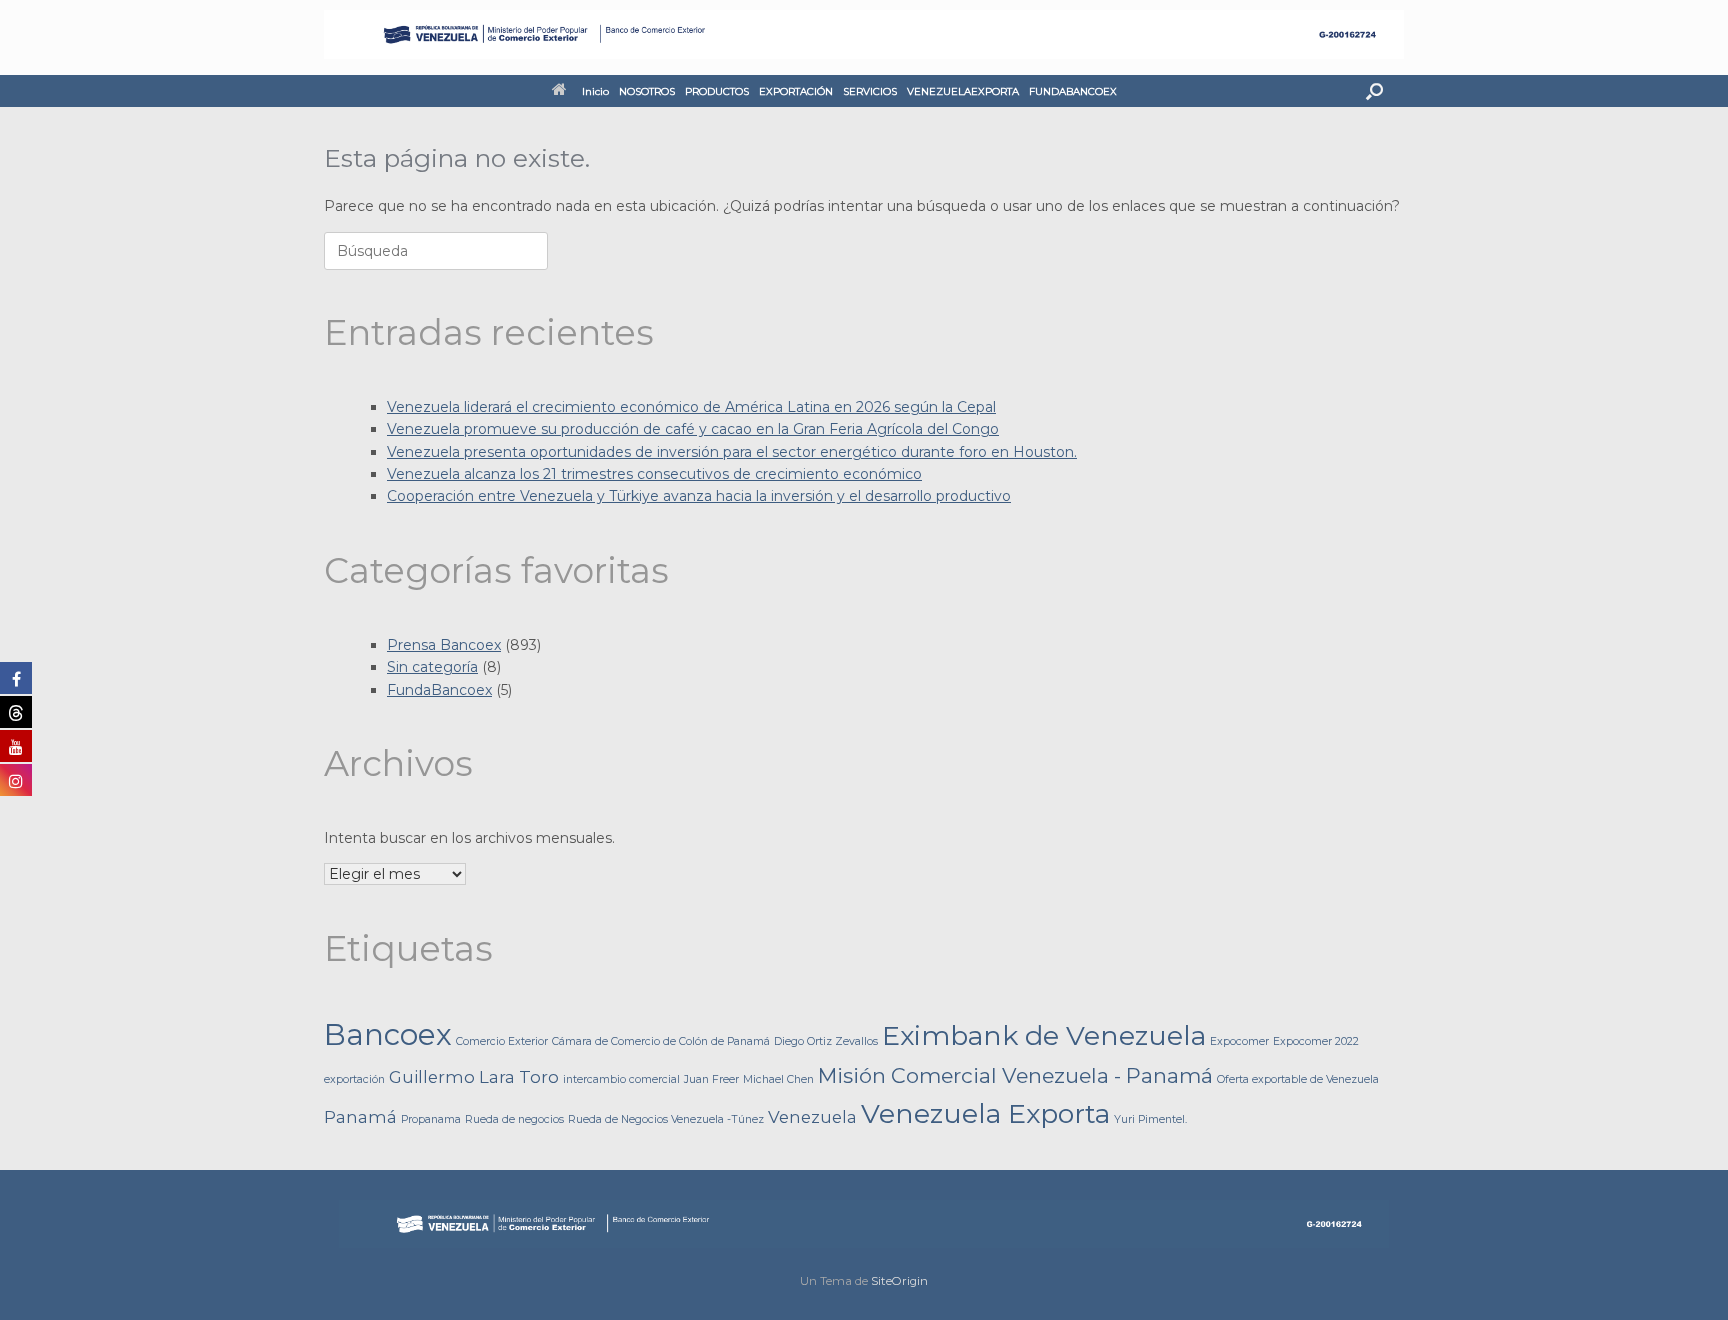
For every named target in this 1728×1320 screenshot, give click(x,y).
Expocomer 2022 (1316, 1041)
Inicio (595, 91)
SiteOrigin (899, 1281)
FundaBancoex (439, 690)
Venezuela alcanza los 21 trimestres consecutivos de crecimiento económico (654, 474)
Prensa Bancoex (444, 645)
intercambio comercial (621, 1079)
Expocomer (1239, 1041)
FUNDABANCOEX (1073, 91)
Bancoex (388, 1034)
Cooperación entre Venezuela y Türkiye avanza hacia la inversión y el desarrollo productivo (699, 496)
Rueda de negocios (514, 1119)
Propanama (431, 1119)
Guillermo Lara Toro (474, 1077)
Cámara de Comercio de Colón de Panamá (661, 1041)
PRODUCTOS (717, 91)
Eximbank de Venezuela (1044, 1035)
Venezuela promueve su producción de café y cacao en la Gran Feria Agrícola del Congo (693, 429)
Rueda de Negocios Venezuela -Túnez (666, 1119)
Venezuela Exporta (985, 1113)
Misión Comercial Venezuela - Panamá (1015, 1075)
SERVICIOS (870, 91)
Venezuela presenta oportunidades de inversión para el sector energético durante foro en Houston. (732, 452)
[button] (1374, 91)
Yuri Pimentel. (1150, 1119)
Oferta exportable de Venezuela (1298, 1079)
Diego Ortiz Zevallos (826, 1041)
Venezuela (812, 1117)
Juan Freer (711, 1079)
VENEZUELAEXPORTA (963, 91)
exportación (354, 1079)
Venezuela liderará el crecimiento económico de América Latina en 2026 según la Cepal (691, 407)
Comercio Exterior (502, 1041)
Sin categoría (432, 667)
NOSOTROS (647, 91)
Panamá (360, 1117)
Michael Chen (778, 1079)
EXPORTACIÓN (796, 91)
